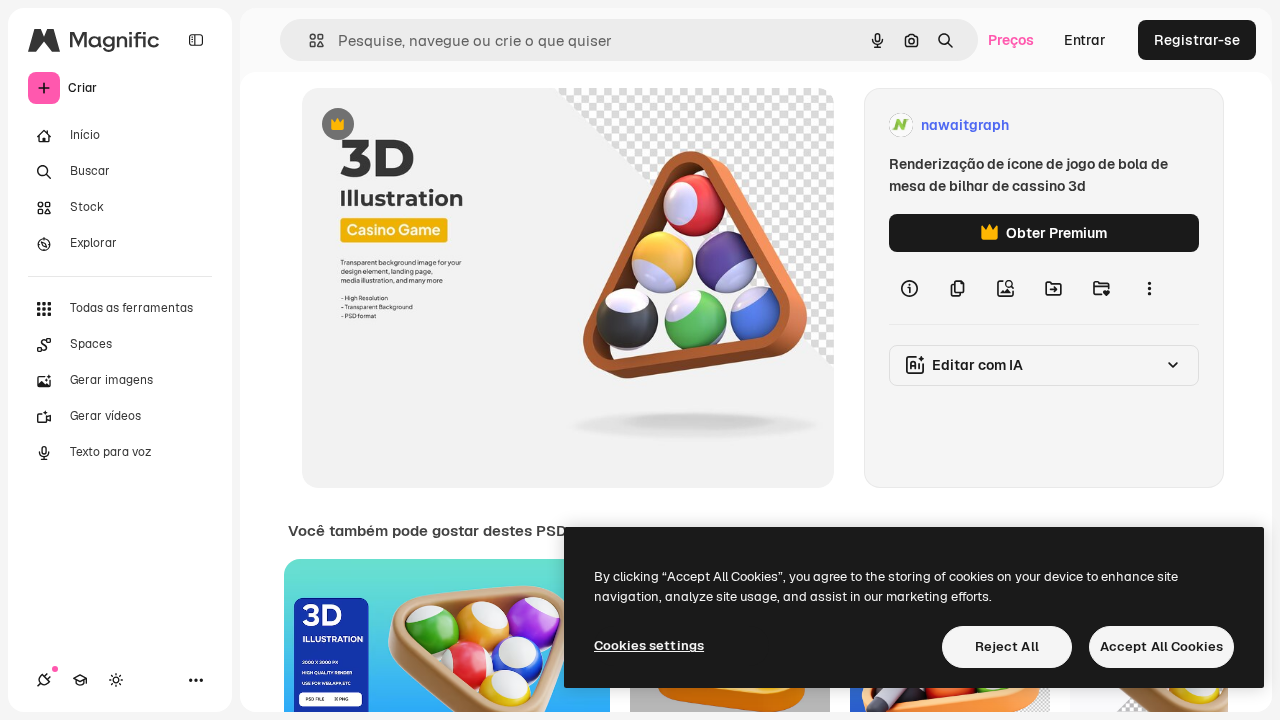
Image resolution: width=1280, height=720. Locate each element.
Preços (1011, 40)
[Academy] (80, 680)
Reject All (1007, 646)
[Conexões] (44, 680)
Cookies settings (649, 645)
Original (430, 125)
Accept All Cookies (1161, 646)
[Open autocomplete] (308, 40)
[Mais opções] (1149, 288)
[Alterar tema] (116, 680)
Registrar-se (1197, 40)
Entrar (1085, 40)
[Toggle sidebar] (196, 40)
